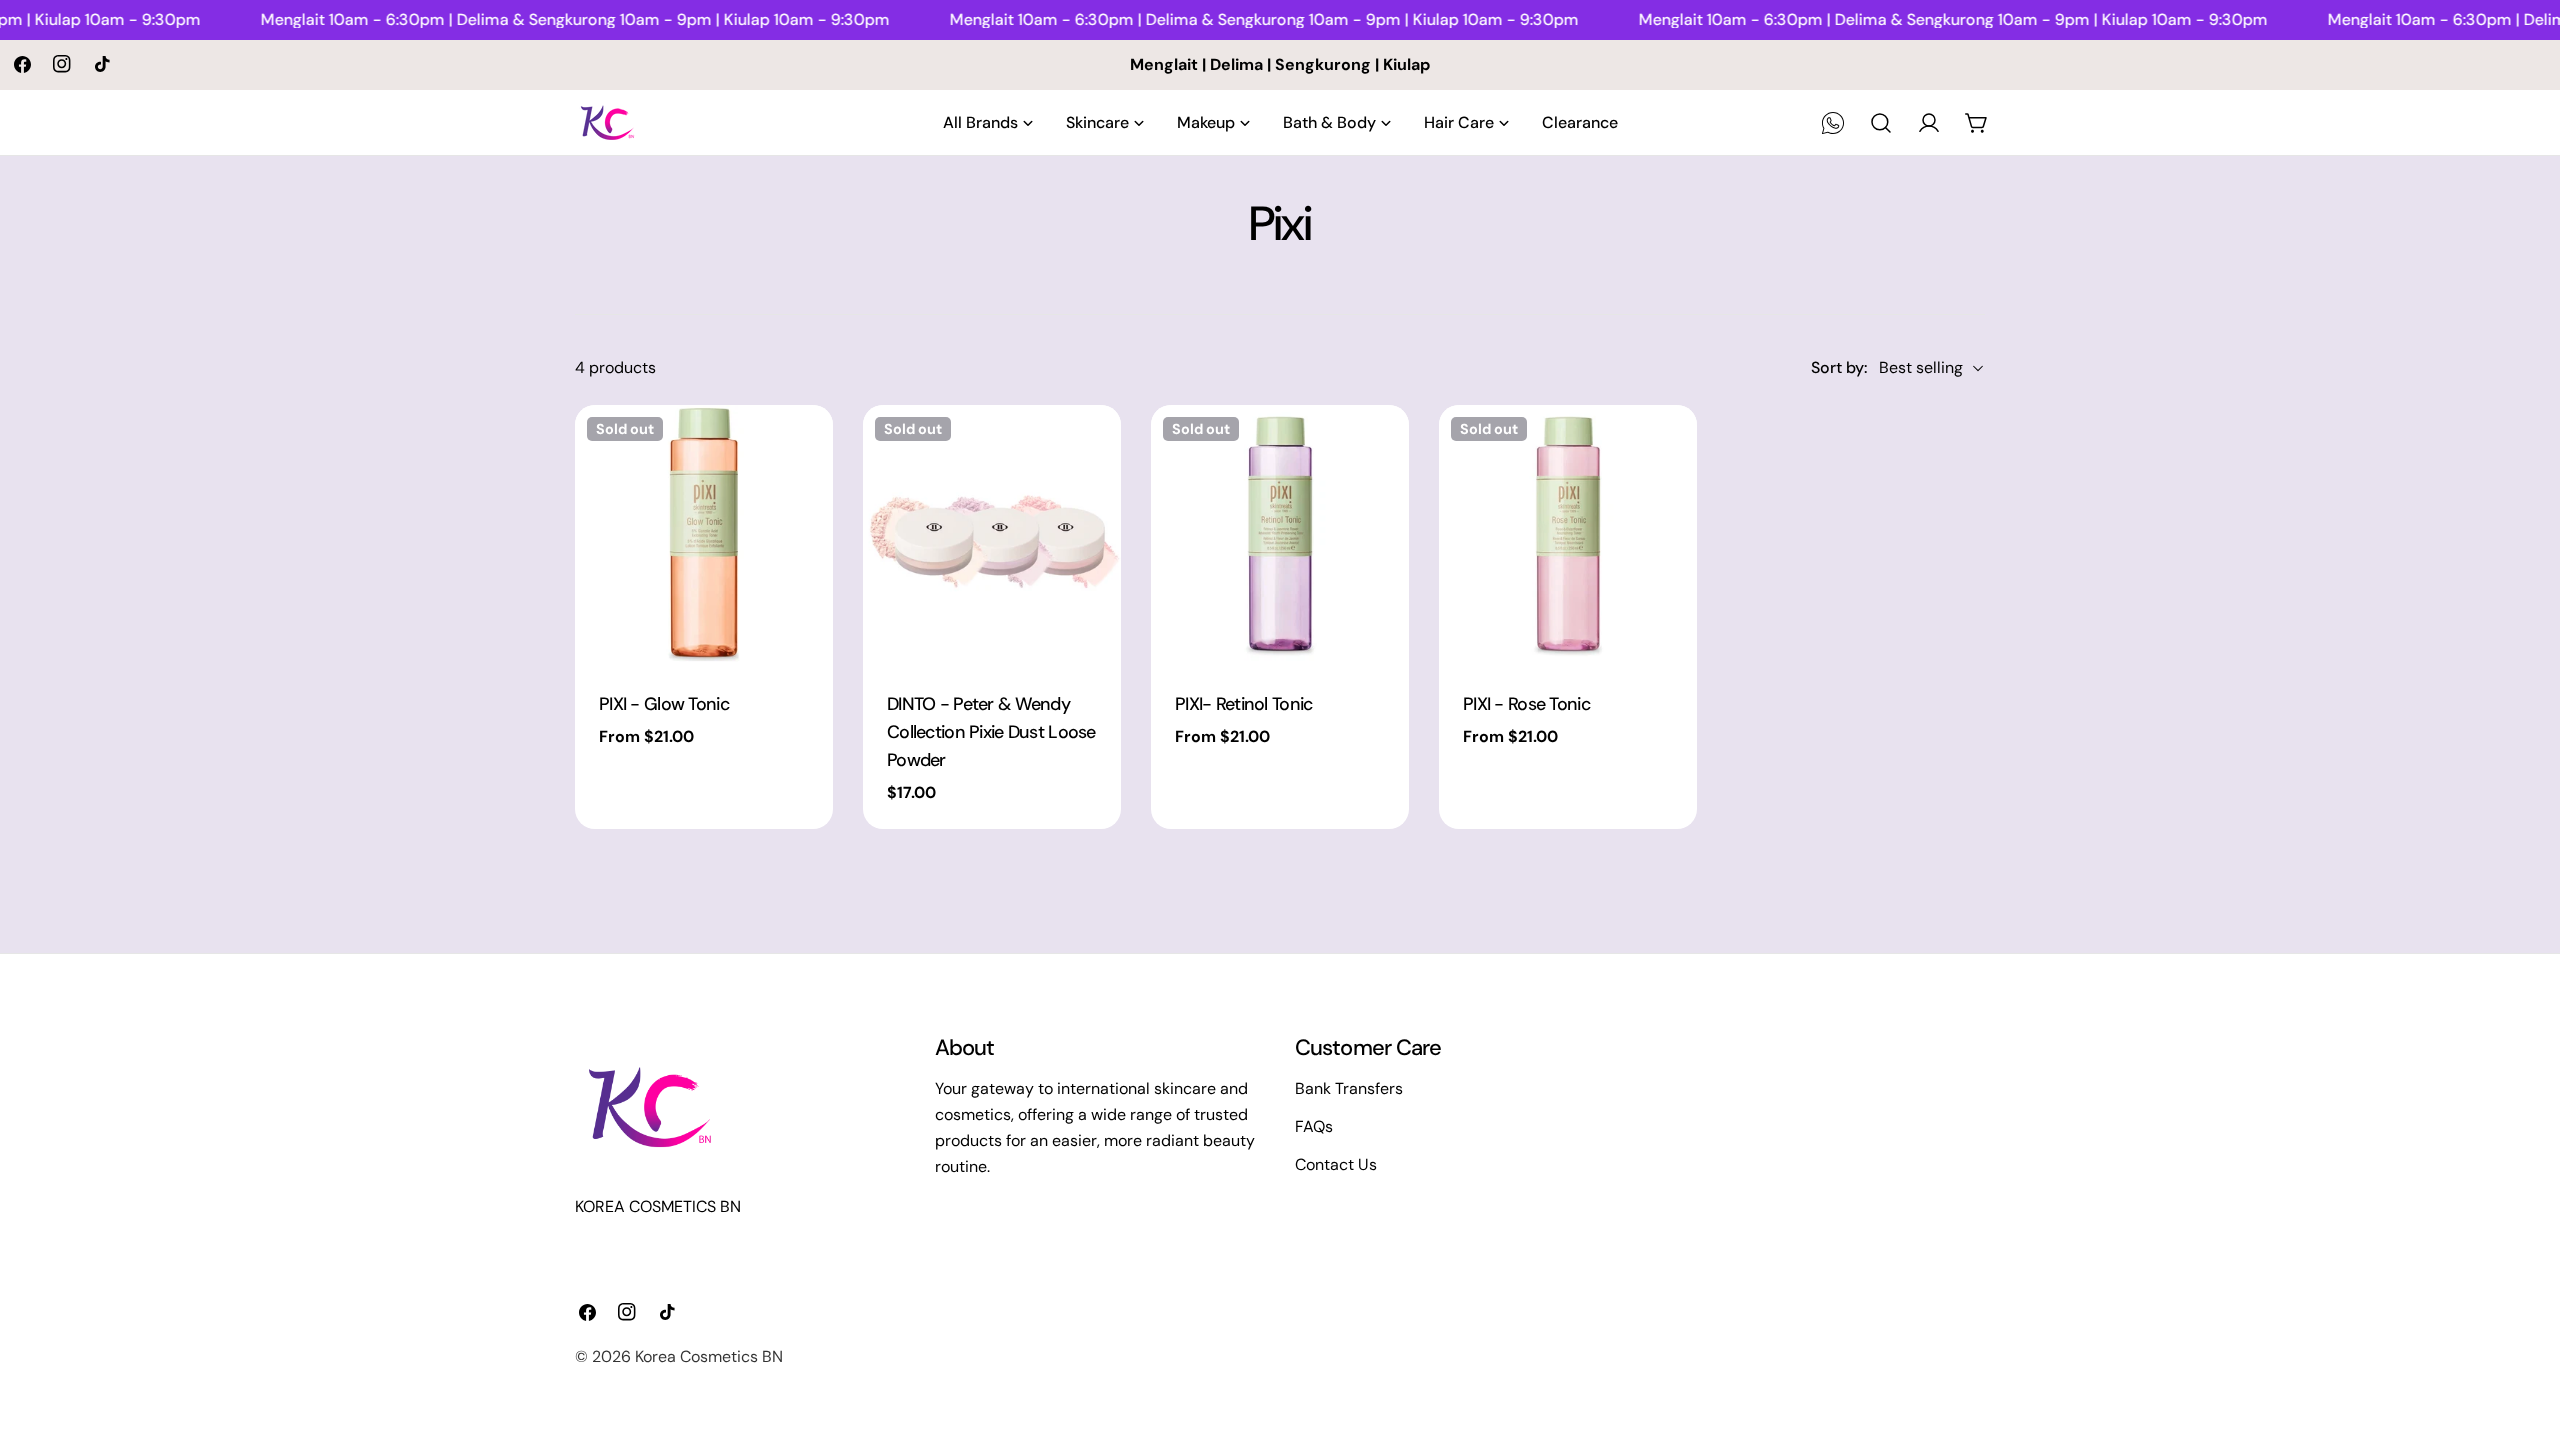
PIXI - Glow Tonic (664, 704)
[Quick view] (804, 449)
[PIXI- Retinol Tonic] (1280, 534)
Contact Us (1336, 1164)
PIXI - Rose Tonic (1526, 704)
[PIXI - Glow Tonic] (704, 534)
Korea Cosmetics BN (709, 1356)
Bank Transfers (1349, 1088)
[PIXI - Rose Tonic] (1568, 534)
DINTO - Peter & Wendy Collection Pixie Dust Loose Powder (991, 732)
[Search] (1881, 123)
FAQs (1314, 1126)
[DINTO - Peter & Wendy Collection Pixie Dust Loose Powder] (992, 534)
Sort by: (1839, 367)
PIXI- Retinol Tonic (1243, 704)
